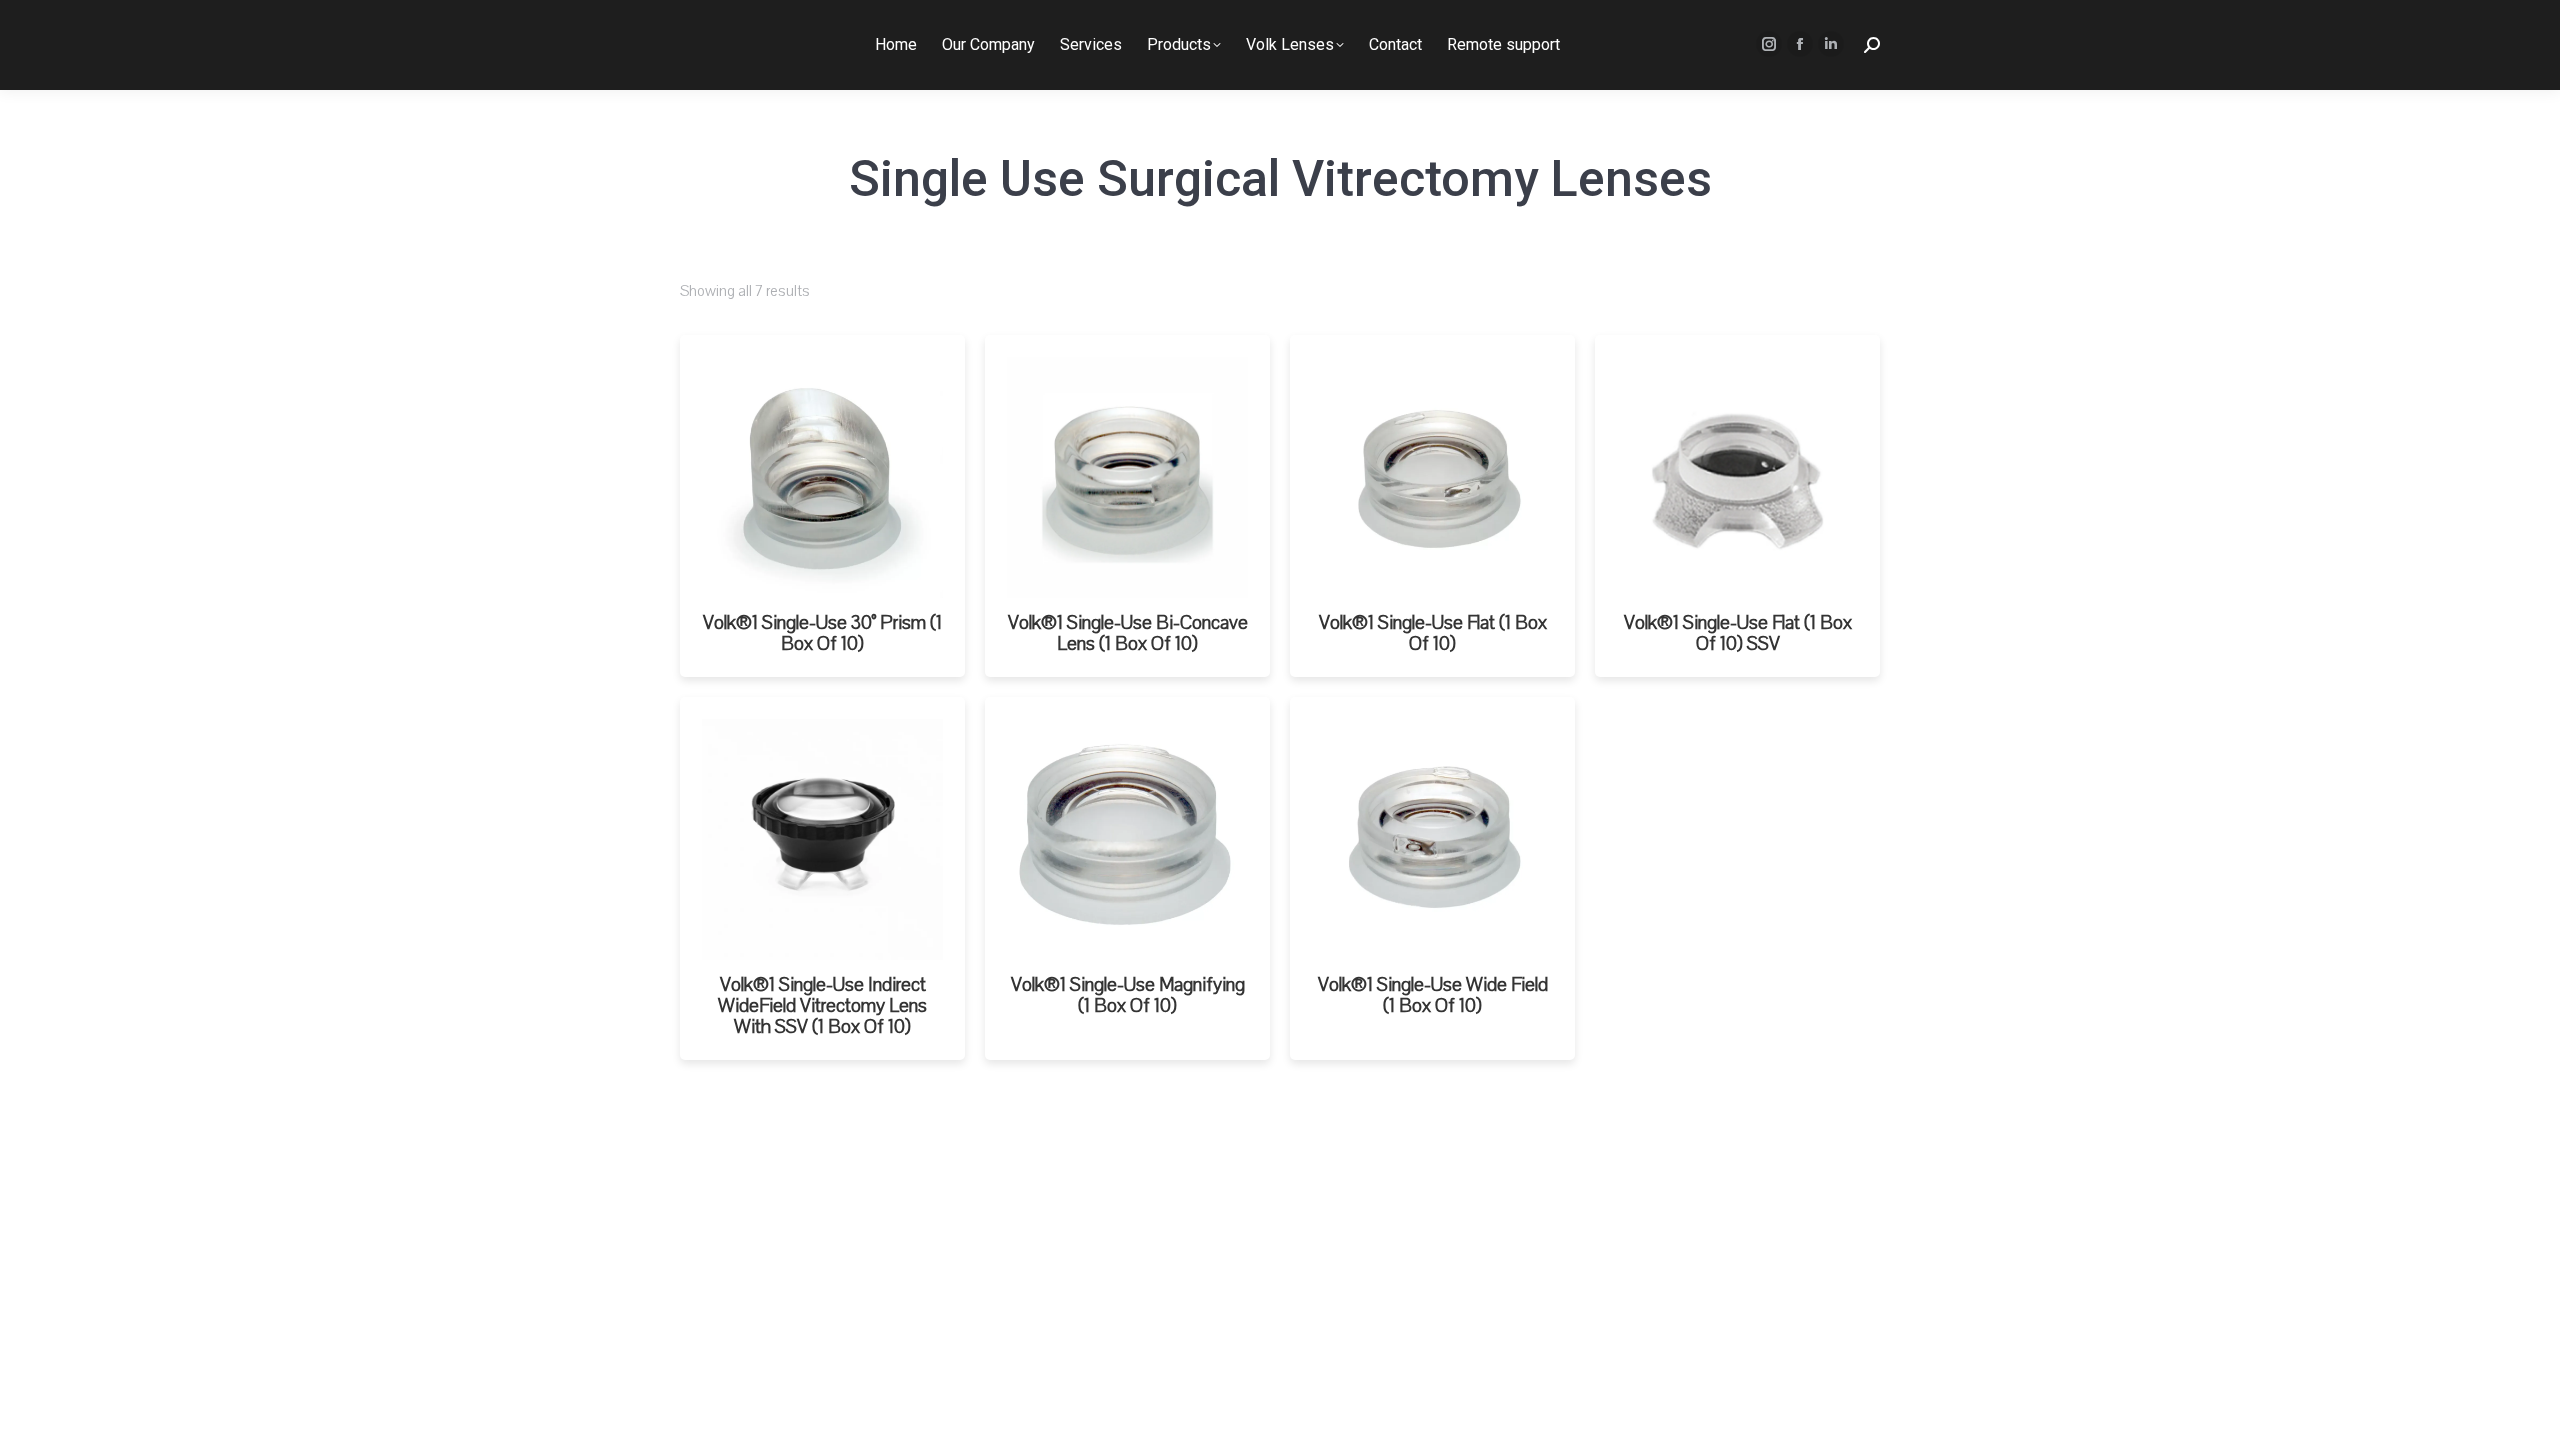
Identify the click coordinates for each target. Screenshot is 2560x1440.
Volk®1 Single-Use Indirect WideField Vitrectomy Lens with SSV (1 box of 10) (822, 1006)
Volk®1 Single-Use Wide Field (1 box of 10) (1433, 995)
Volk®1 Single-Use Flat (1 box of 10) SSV (1738, 633)
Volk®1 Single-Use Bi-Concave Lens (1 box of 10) (1128, 633)
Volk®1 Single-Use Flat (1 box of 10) (1433, 633)
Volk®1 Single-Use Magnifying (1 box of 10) (1128, 995)
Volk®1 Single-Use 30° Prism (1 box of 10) (822, 633)
